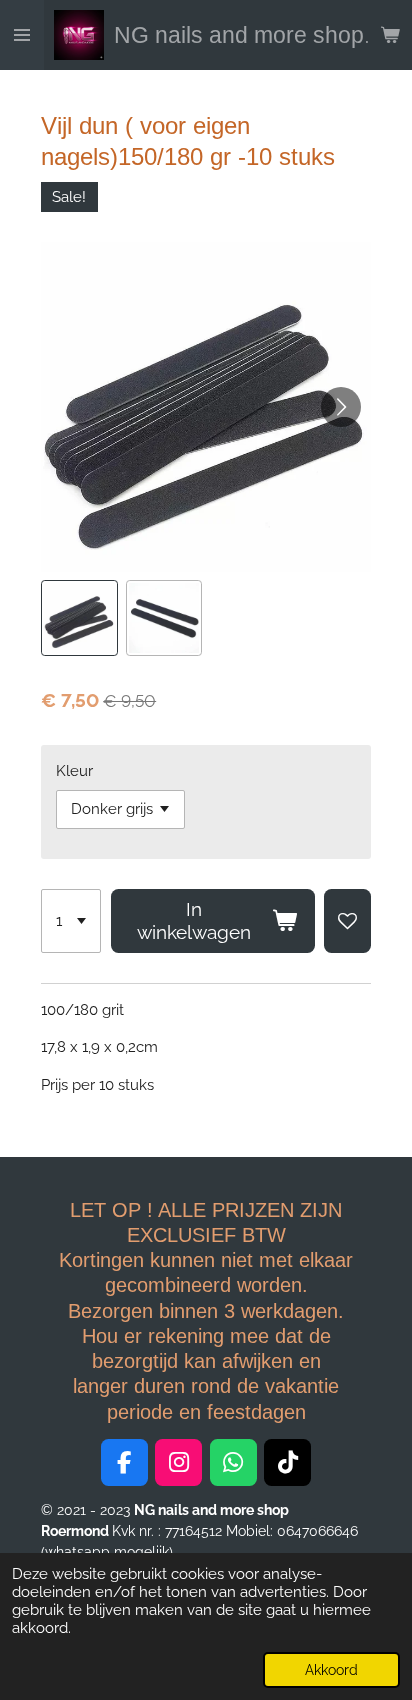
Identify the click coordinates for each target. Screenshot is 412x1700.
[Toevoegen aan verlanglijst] (347, 921)
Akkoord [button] (331, 1670)
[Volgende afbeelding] (341, 407)
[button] (79, 618)
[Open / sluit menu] (22, 35)
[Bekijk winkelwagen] (390, 35)
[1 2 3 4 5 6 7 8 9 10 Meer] (71, 921)
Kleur (74, 771)
